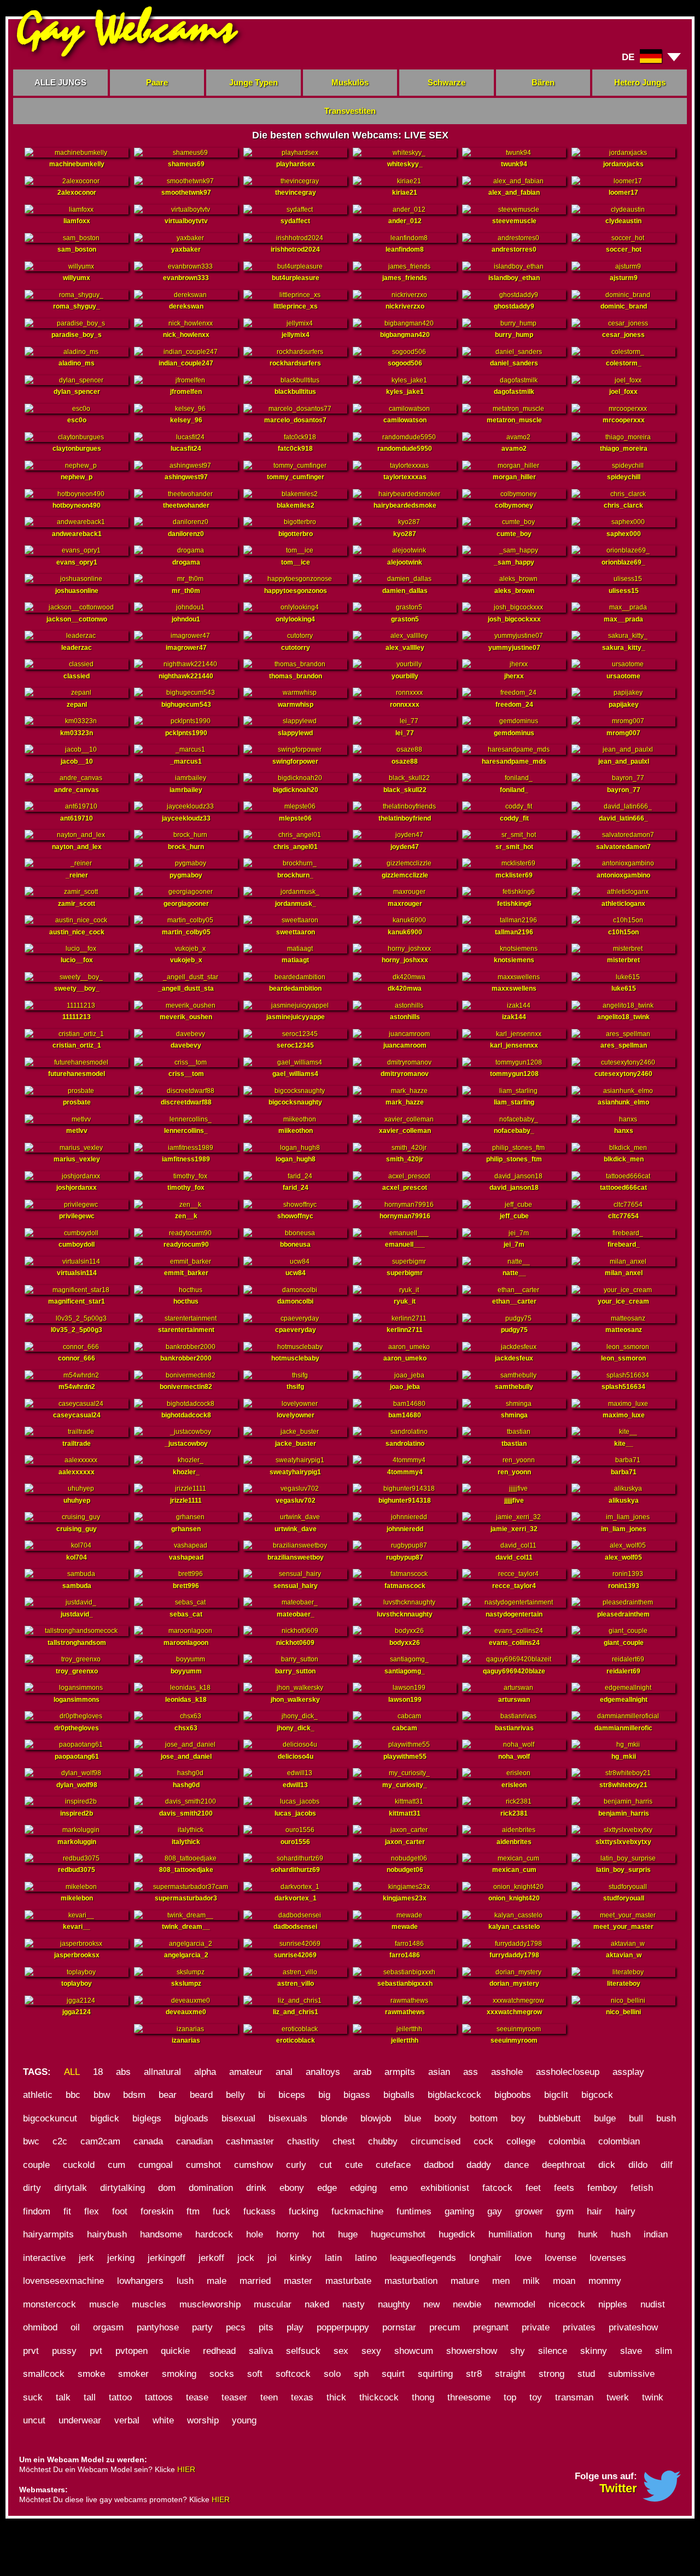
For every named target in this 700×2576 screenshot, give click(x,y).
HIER (186, 2469)
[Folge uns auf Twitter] (662, 2499)
